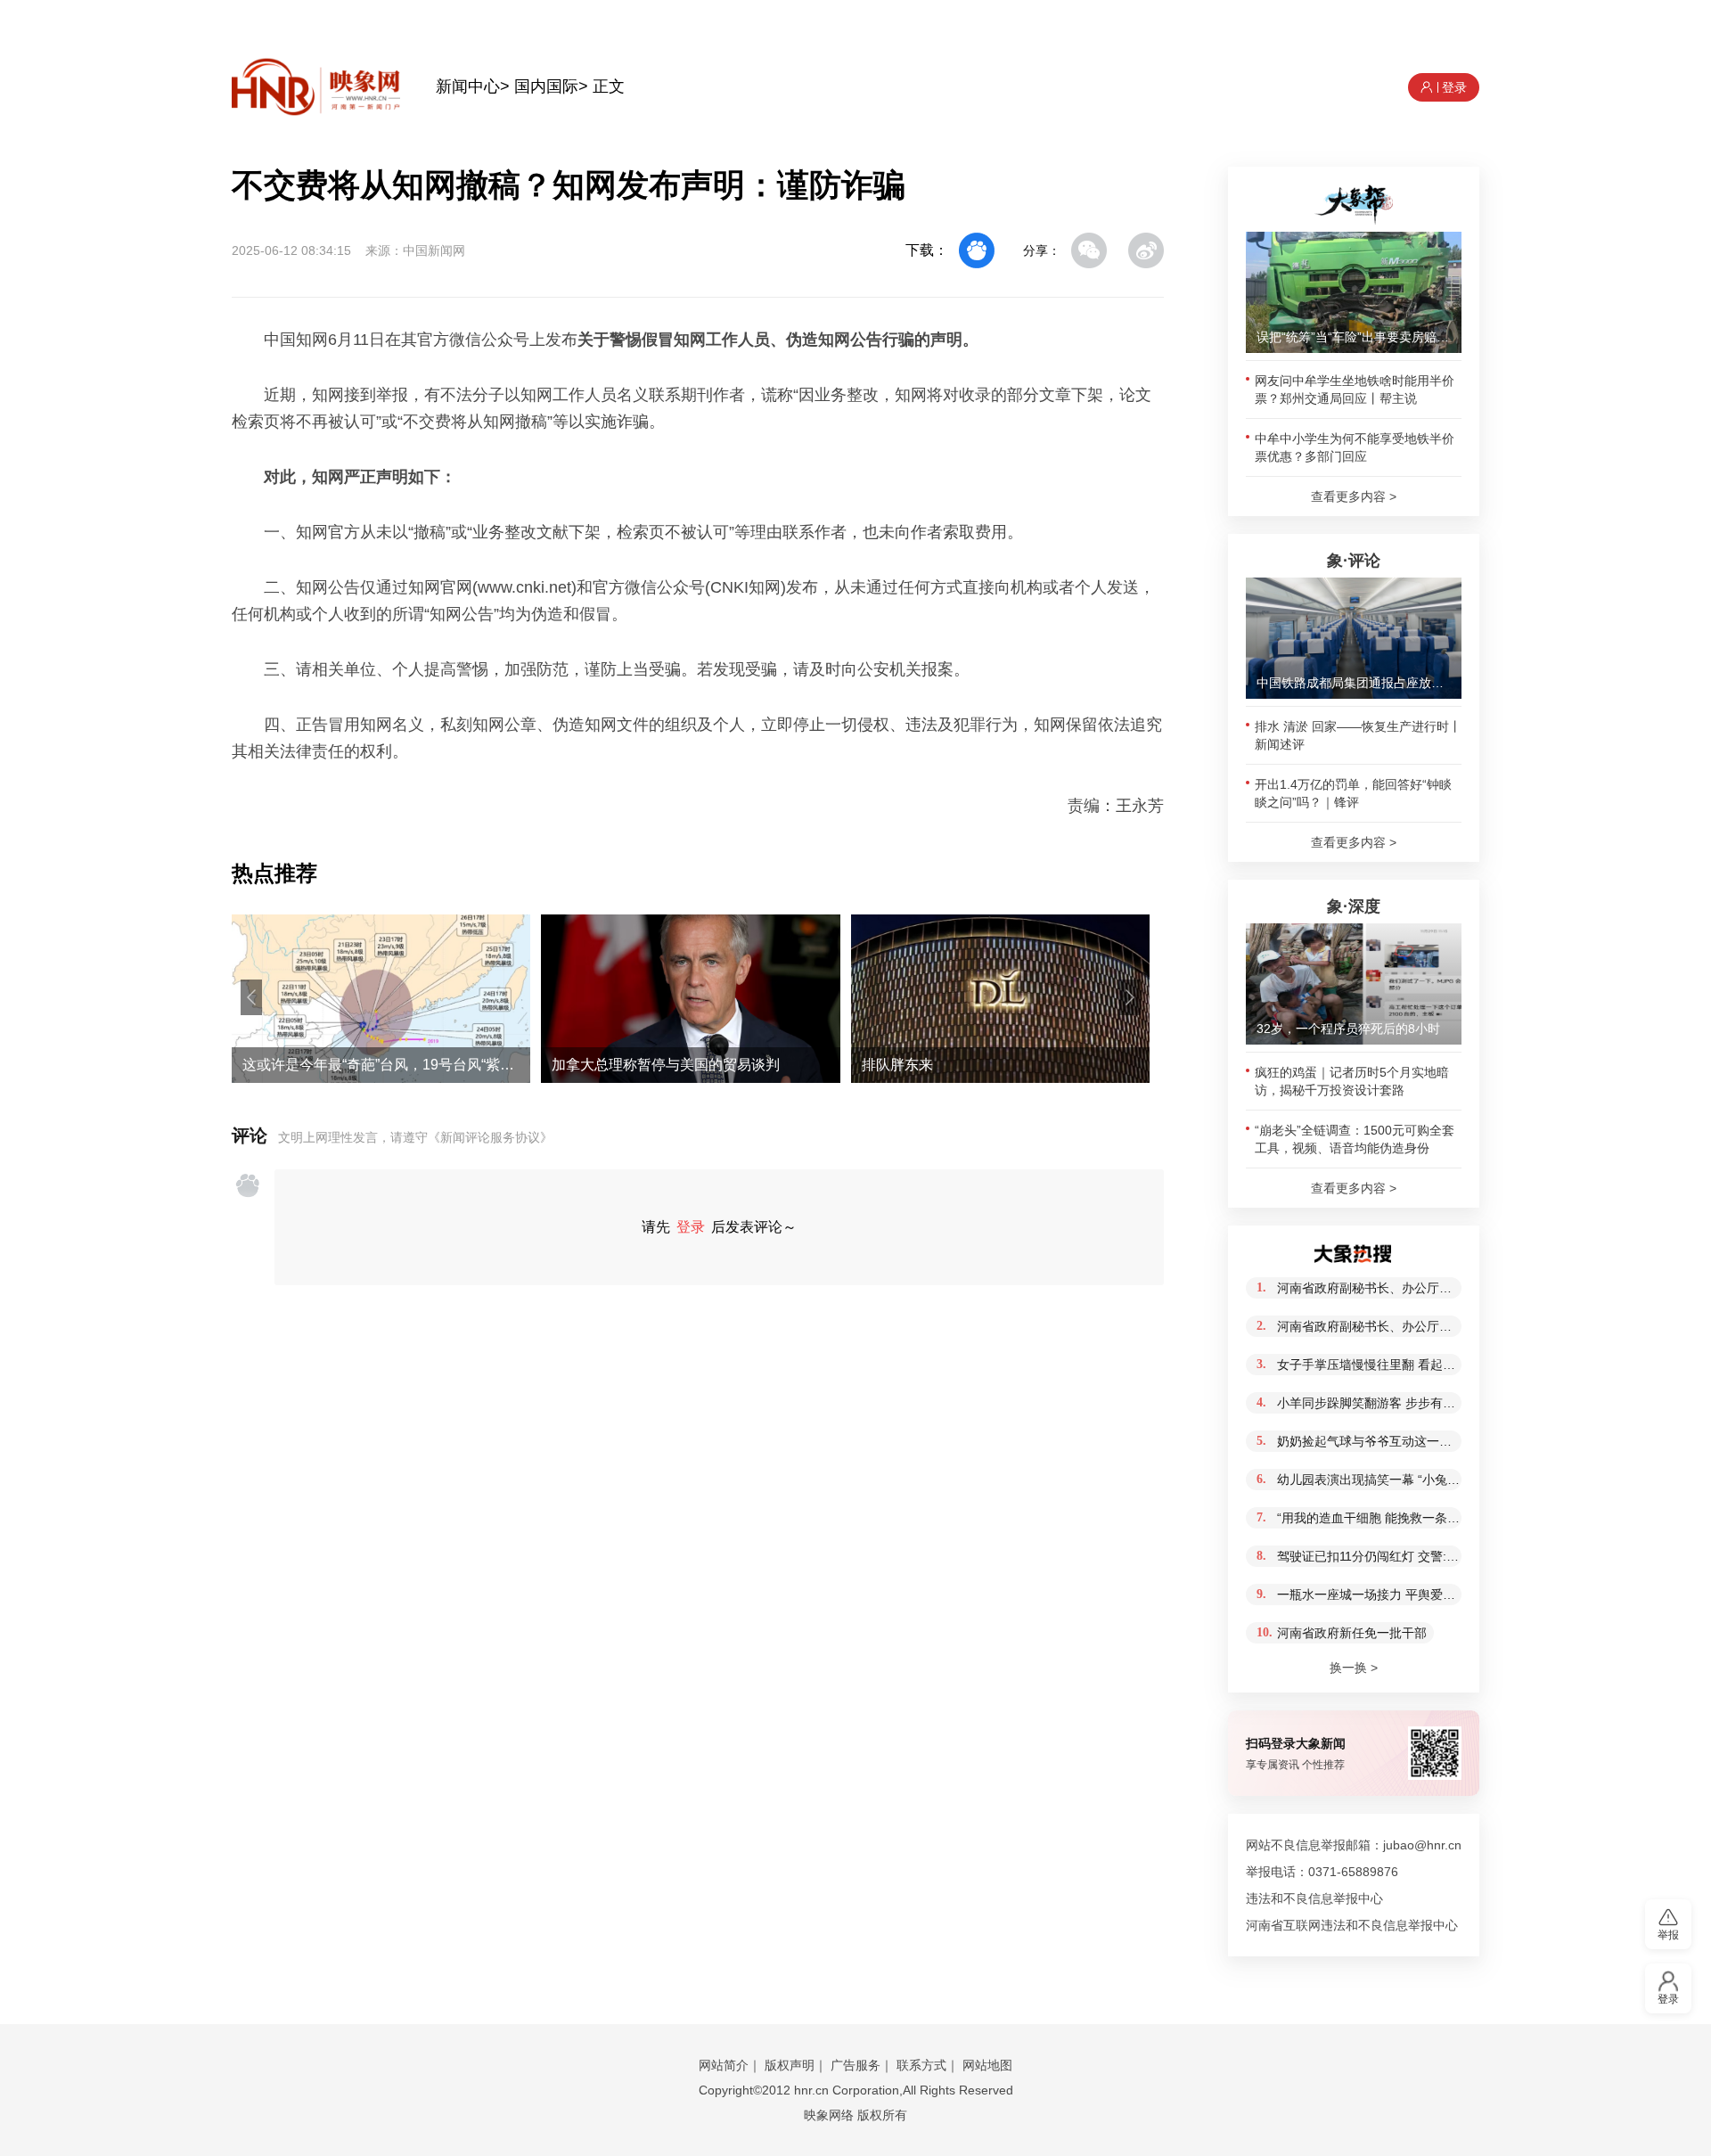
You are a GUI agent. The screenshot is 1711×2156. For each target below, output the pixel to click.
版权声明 (790, 2065)
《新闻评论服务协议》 (490, 1137)
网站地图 (987, 2065)
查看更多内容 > (1354, 496)
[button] (251, 997)
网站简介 (724, 2065)
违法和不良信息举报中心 (1314, 1898)
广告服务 (855, 2065)
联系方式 (921, 2065)
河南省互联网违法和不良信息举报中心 (1352, 1925)
